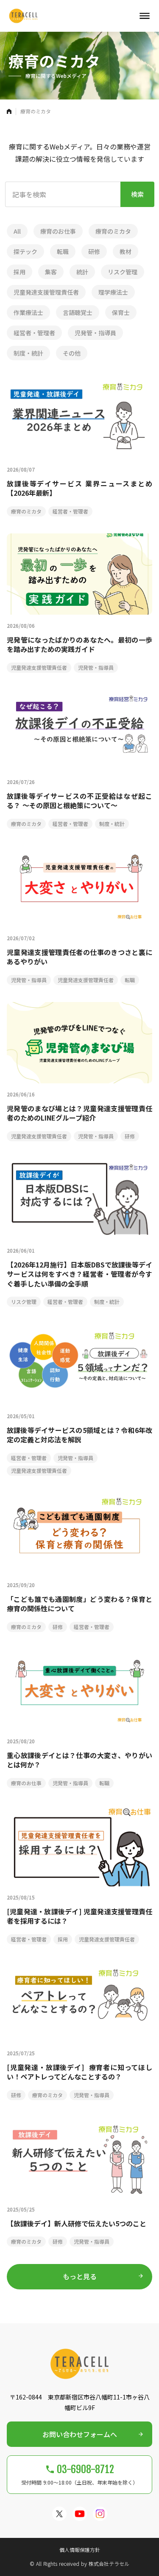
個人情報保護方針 (80, 2550)
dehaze (145, 16)
